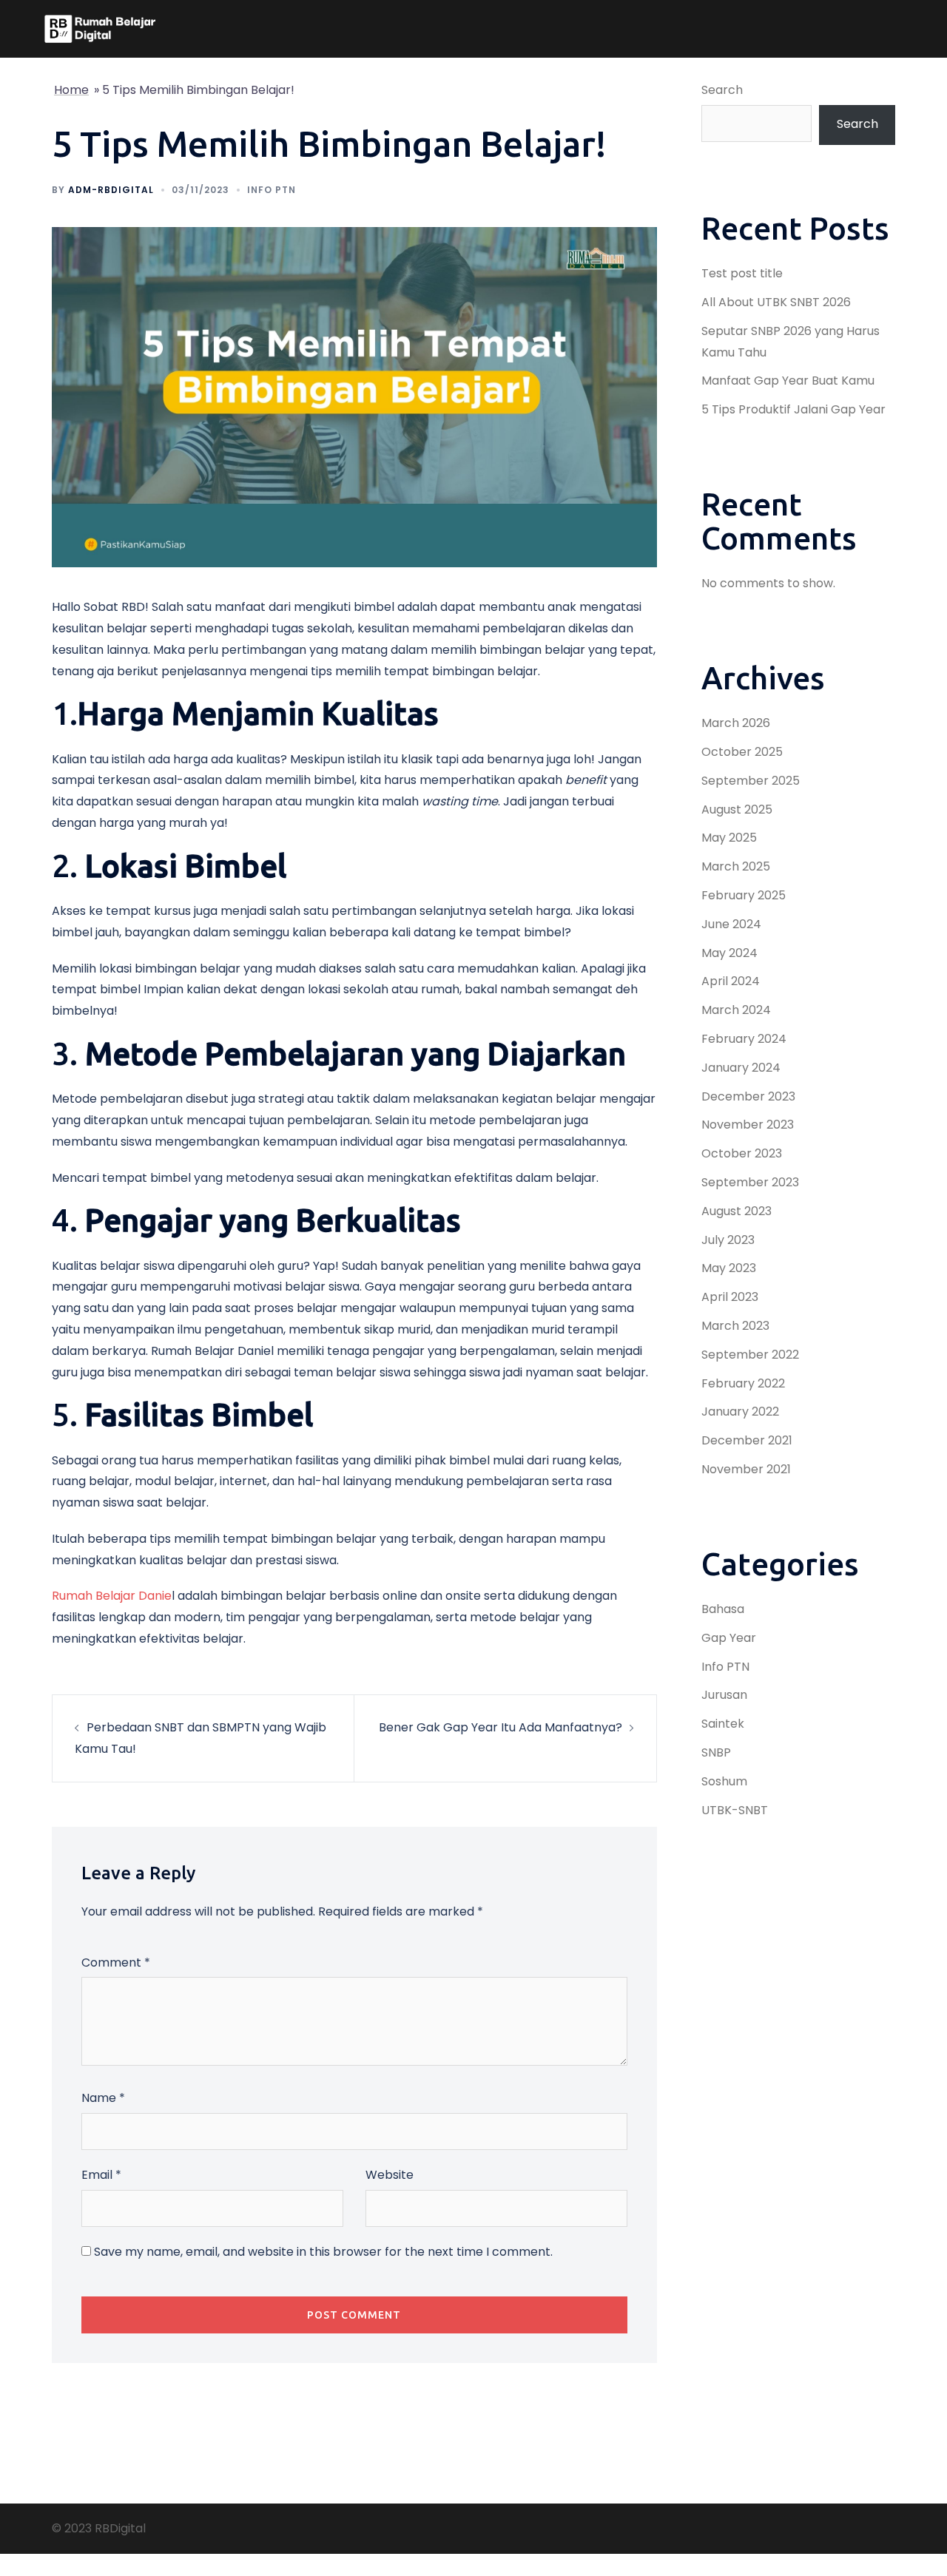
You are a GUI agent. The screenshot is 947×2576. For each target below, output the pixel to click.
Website (390, 2175)
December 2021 (747, 1440)
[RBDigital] (100, 28)
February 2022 (743, 1383)
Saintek (723, 1724)
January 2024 (741, 1068)
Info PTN (272, 190)
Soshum (724, 1781)
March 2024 (736, 1010)
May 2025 (729, 838)
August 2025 (737, 809)
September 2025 (751, 781)
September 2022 (750, 1355)
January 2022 (740, 1412)
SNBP (716, 1752)
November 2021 (746, 1469)
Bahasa (723, 1609)
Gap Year (729, 1638)
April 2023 (730, 1297)
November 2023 (748, 1125)
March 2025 (736, 866)
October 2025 (742, 752)
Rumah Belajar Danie (112, 1596)
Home (71, 90)
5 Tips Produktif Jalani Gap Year (793, 409)
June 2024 (731, 924)
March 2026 (736, 723)
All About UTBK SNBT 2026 (776, 302)
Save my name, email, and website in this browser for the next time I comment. (323, 2252)
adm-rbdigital (111, 190)
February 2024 (744, 1039)
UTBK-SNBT (735, 1810)
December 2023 (748, 1096)
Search (722, 90)
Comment (116, 1963)
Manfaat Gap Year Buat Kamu (788, 381)
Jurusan (724, 1695)
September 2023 (750, 1182)
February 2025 (744, 895)
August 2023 (737, 1211)
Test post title (742, 273)
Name (103, 2098)
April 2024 (731, 981)
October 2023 (742, 1153)
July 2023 (728, 1240)
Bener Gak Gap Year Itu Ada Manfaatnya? (501, 1727)
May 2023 (729, 1268)
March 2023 (735, 1326)
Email (101, 2175)
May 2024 (729, 953)
